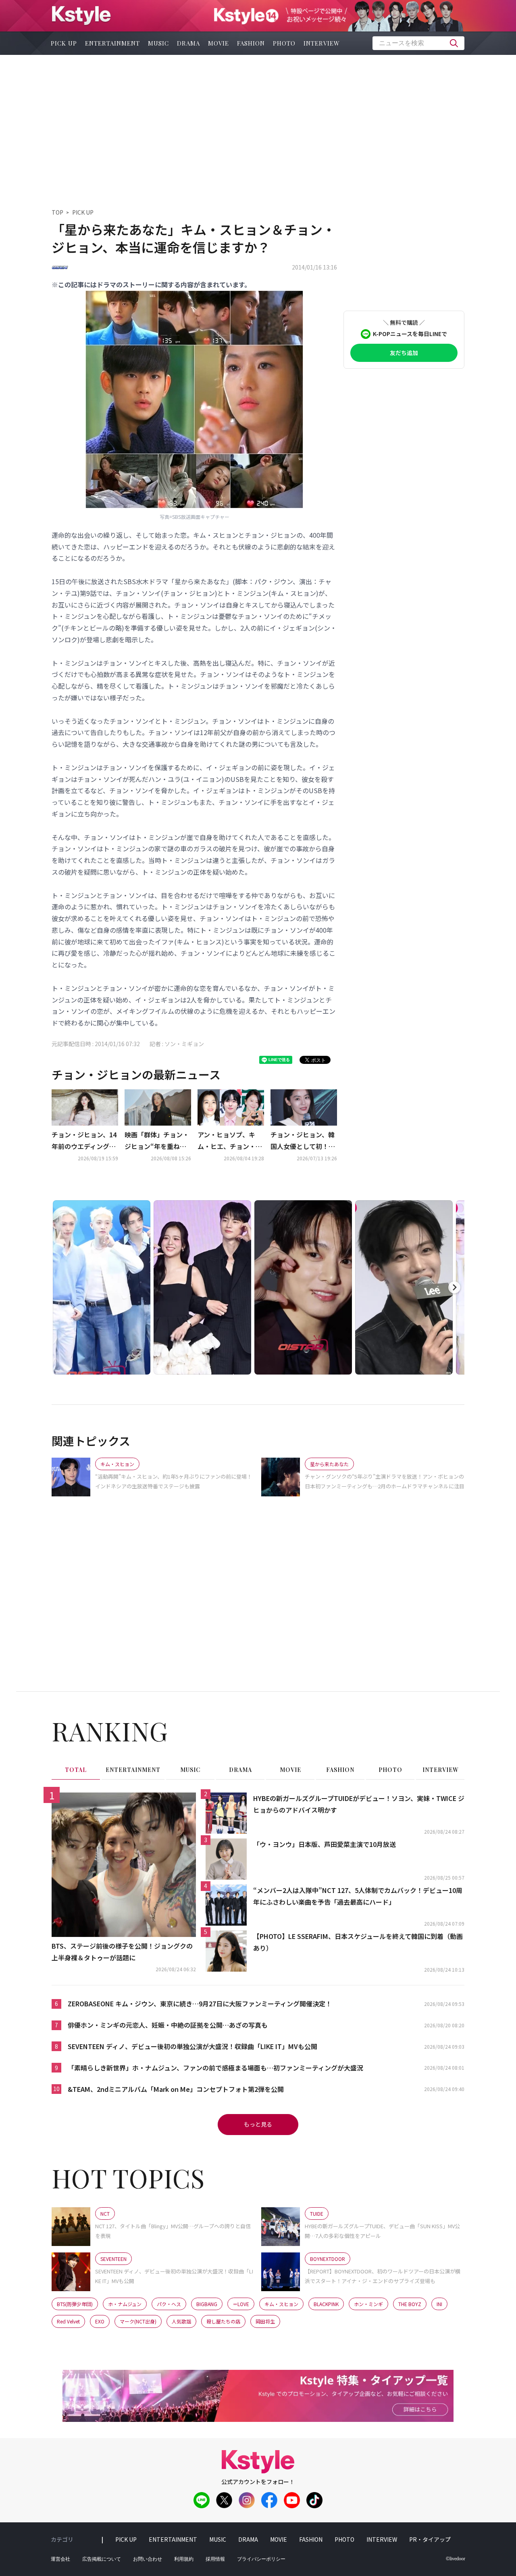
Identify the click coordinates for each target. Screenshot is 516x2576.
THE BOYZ (410, 2304)
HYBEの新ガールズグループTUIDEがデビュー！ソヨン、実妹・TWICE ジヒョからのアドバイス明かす (359, 1804)
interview (322, 43)
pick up (64, 43)
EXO (100, 2321)
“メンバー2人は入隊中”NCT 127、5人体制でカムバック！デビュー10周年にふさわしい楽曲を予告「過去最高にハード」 (358, 1896)
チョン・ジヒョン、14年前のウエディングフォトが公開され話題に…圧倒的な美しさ (84, 1141)
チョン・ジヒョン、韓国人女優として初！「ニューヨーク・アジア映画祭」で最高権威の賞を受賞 (303, 1141)
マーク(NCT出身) (138, 2321)
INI (439, 2304)
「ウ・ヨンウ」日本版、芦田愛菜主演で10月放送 (325, 1844)
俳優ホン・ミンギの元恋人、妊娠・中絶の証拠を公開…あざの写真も (168, 2025)
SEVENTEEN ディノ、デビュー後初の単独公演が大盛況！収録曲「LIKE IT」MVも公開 (192, 2046)
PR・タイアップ (430, 2539)
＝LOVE (241, 2304)
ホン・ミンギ (368, 2304)
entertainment (112, 43)
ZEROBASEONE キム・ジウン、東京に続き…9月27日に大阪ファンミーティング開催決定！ (200, 2004)
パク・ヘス (169, 2304)
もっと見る (258, 2124)
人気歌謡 (181, 2321)
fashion (251, 43)
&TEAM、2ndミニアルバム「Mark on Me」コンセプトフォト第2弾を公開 (176, 2089)
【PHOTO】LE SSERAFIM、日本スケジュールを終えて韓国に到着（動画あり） (358, 1942)
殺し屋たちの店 (223, 2321)
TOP (57, 212)
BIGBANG (207, 2304)
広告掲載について (102, 2559)
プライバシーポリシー (261, 2559)
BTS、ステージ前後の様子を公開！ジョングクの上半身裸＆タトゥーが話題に (122, 1952)
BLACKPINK (326, 2304)
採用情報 (215, 2559)
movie (218, 43)
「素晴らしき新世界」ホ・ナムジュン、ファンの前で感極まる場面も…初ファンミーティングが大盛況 (215, 2068)
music (158, 43)
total (76, 1770)
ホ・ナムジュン (125, 2304)
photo (284, 43)
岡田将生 (265, 2321)
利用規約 (184, 2559)
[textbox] (418, 43)
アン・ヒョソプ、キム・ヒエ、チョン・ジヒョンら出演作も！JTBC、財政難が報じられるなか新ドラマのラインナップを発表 (231, 1141)
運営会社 (60, 2559)
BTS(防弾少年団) (75, 2304)
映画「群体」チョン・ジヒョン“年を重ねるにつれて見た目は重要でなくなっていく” (157, 1141)
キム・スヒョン (281, 2304)
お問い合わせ (148, 2559)
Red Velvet (68, 2321)
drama (188, 43)
